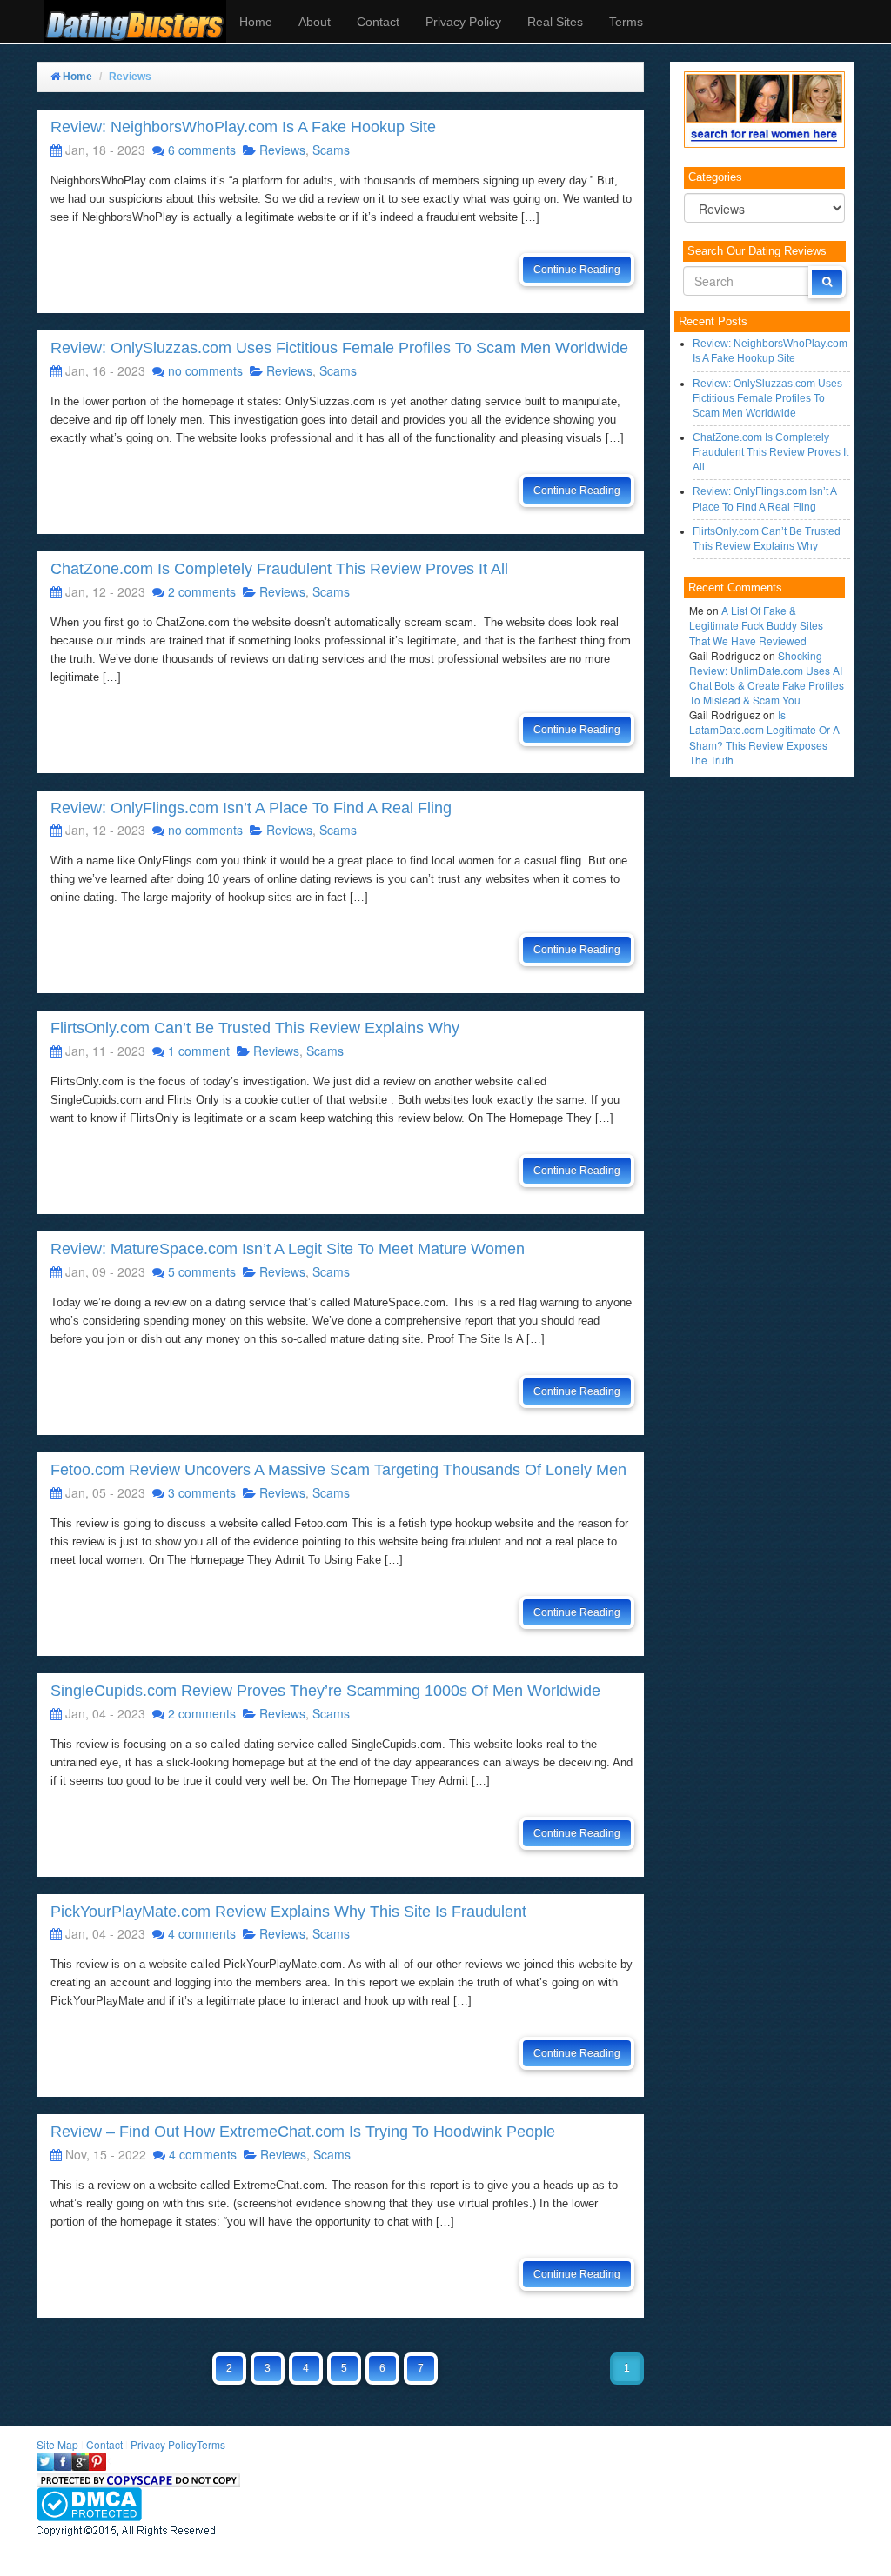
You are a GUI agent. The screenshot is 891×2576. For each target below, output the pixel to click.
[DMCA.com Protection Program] (89, 2502)
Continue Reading (577, 270)
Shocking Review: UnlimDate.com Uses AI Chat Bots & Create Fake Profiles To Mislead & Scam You (767, 677)
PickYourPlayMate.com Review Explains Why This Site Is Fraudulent (288, 1912)
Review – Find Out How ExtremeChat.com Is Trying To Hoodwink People (303, 2132)
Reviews (282, 150)
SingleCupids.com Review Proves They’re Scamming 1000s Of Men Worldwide (325, 1691)
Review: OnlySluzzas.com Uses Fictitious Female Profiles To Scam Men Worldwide (339, 348)
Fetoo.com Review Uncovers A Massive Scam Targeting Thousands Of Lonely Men (338, 1470)
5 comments (202, 1271)
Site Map (57, 2444)
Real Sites (555, 22)
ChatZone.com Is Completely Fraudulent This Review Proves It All (279, 569)
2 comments (202, 591)
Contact (378, 22)
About (315, 22)
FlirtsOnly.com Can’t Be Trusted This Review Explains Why (255, 1028)
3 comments (202, 1492)
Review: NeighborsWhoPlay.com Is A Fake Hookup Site (243, 127)
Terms (626, 22)
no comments (205, 370)
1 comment (199, 1051)
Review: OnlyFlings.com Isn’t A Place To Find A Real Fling (251, 808)
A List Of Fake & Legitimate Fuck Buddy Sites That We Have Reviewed (756, 625)
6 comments (202, 150)
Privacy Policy (463, 22)
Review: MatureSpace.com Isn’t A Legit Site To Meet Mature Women (288, 1249)
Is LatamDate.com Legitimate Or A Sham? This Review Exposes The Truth (764, 737)
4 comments (202, 1933)
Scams (331, 150)
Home (256, 22)
